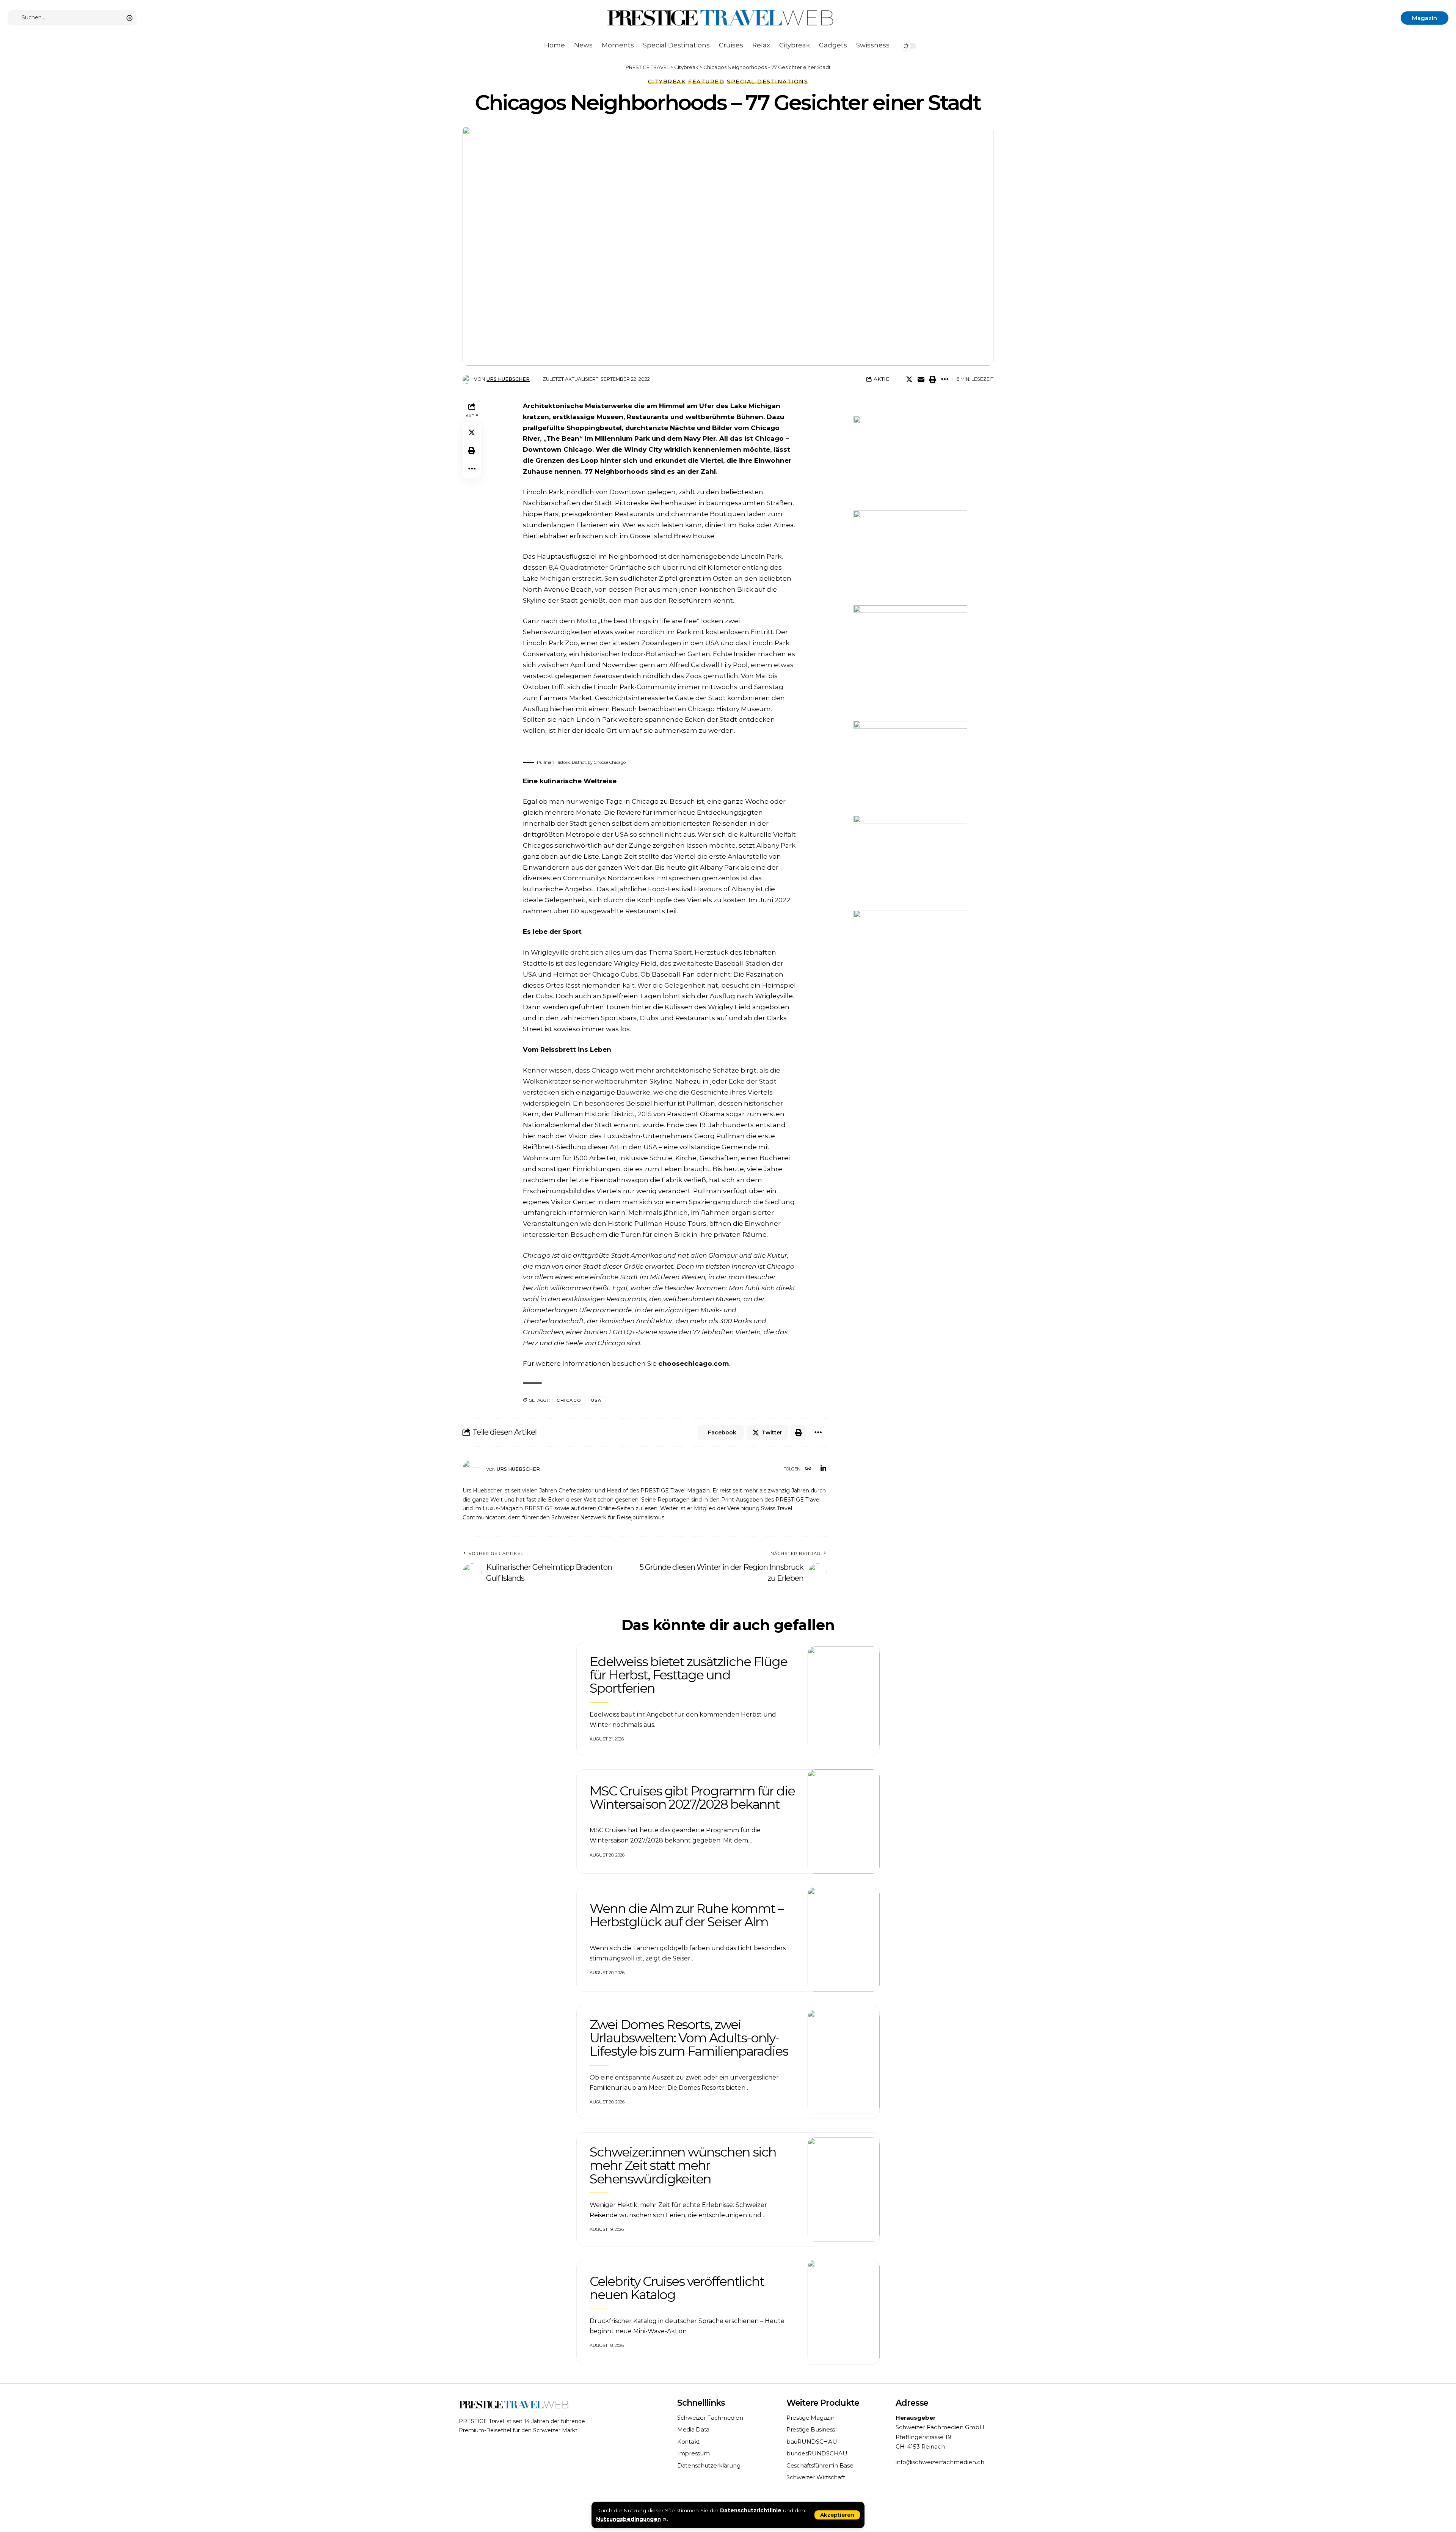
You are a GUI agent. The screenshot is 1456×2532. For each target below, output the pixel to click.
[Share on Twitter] (909, 379)
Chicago (569, 1400)
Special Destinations (767, 82)
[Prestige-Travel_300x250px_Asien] (910, 957)
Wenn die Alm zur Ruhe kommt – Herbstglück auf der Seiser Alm (686, 1915)
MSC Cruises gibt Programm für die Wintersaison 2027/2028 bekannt (692, 1798)
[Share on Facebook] (897, 379)
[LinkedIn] (823, 1469)
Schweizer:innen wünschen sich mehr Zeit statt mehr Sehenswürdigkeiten (683, 2165)
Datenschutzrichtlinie (751, 2510)
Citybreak (667, 82)
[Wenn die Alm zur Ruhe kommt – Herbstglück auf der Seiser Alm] (844, 1939)
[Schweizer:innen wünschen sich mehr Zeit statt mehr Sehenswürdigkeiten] (844, 2190)
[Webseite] (808, 1469)
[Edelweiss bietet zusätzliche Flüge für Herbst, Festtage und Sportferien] (844, 1699)
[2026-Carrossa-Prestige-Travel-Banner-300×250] (910, 768)
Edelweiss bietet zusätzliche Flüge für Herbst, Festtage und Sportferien (688, 1675)
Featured (706, 82)
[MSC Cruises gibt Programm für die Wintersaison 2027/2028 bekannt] (844, 1822)
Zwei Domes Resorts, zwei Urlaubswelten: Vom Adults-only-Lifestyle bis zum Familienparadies (689, 2038)
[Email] (921, 379)
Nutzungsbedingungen (628, 2519)
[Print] (933, 379)
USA (596, 1400)
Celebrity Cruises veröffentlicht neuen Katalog (677, 2288)
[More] (945, 379)
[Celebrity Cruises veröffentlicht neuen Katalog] (844, 2312)
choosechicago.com (693, 1363)
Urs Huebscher (508, 379)
